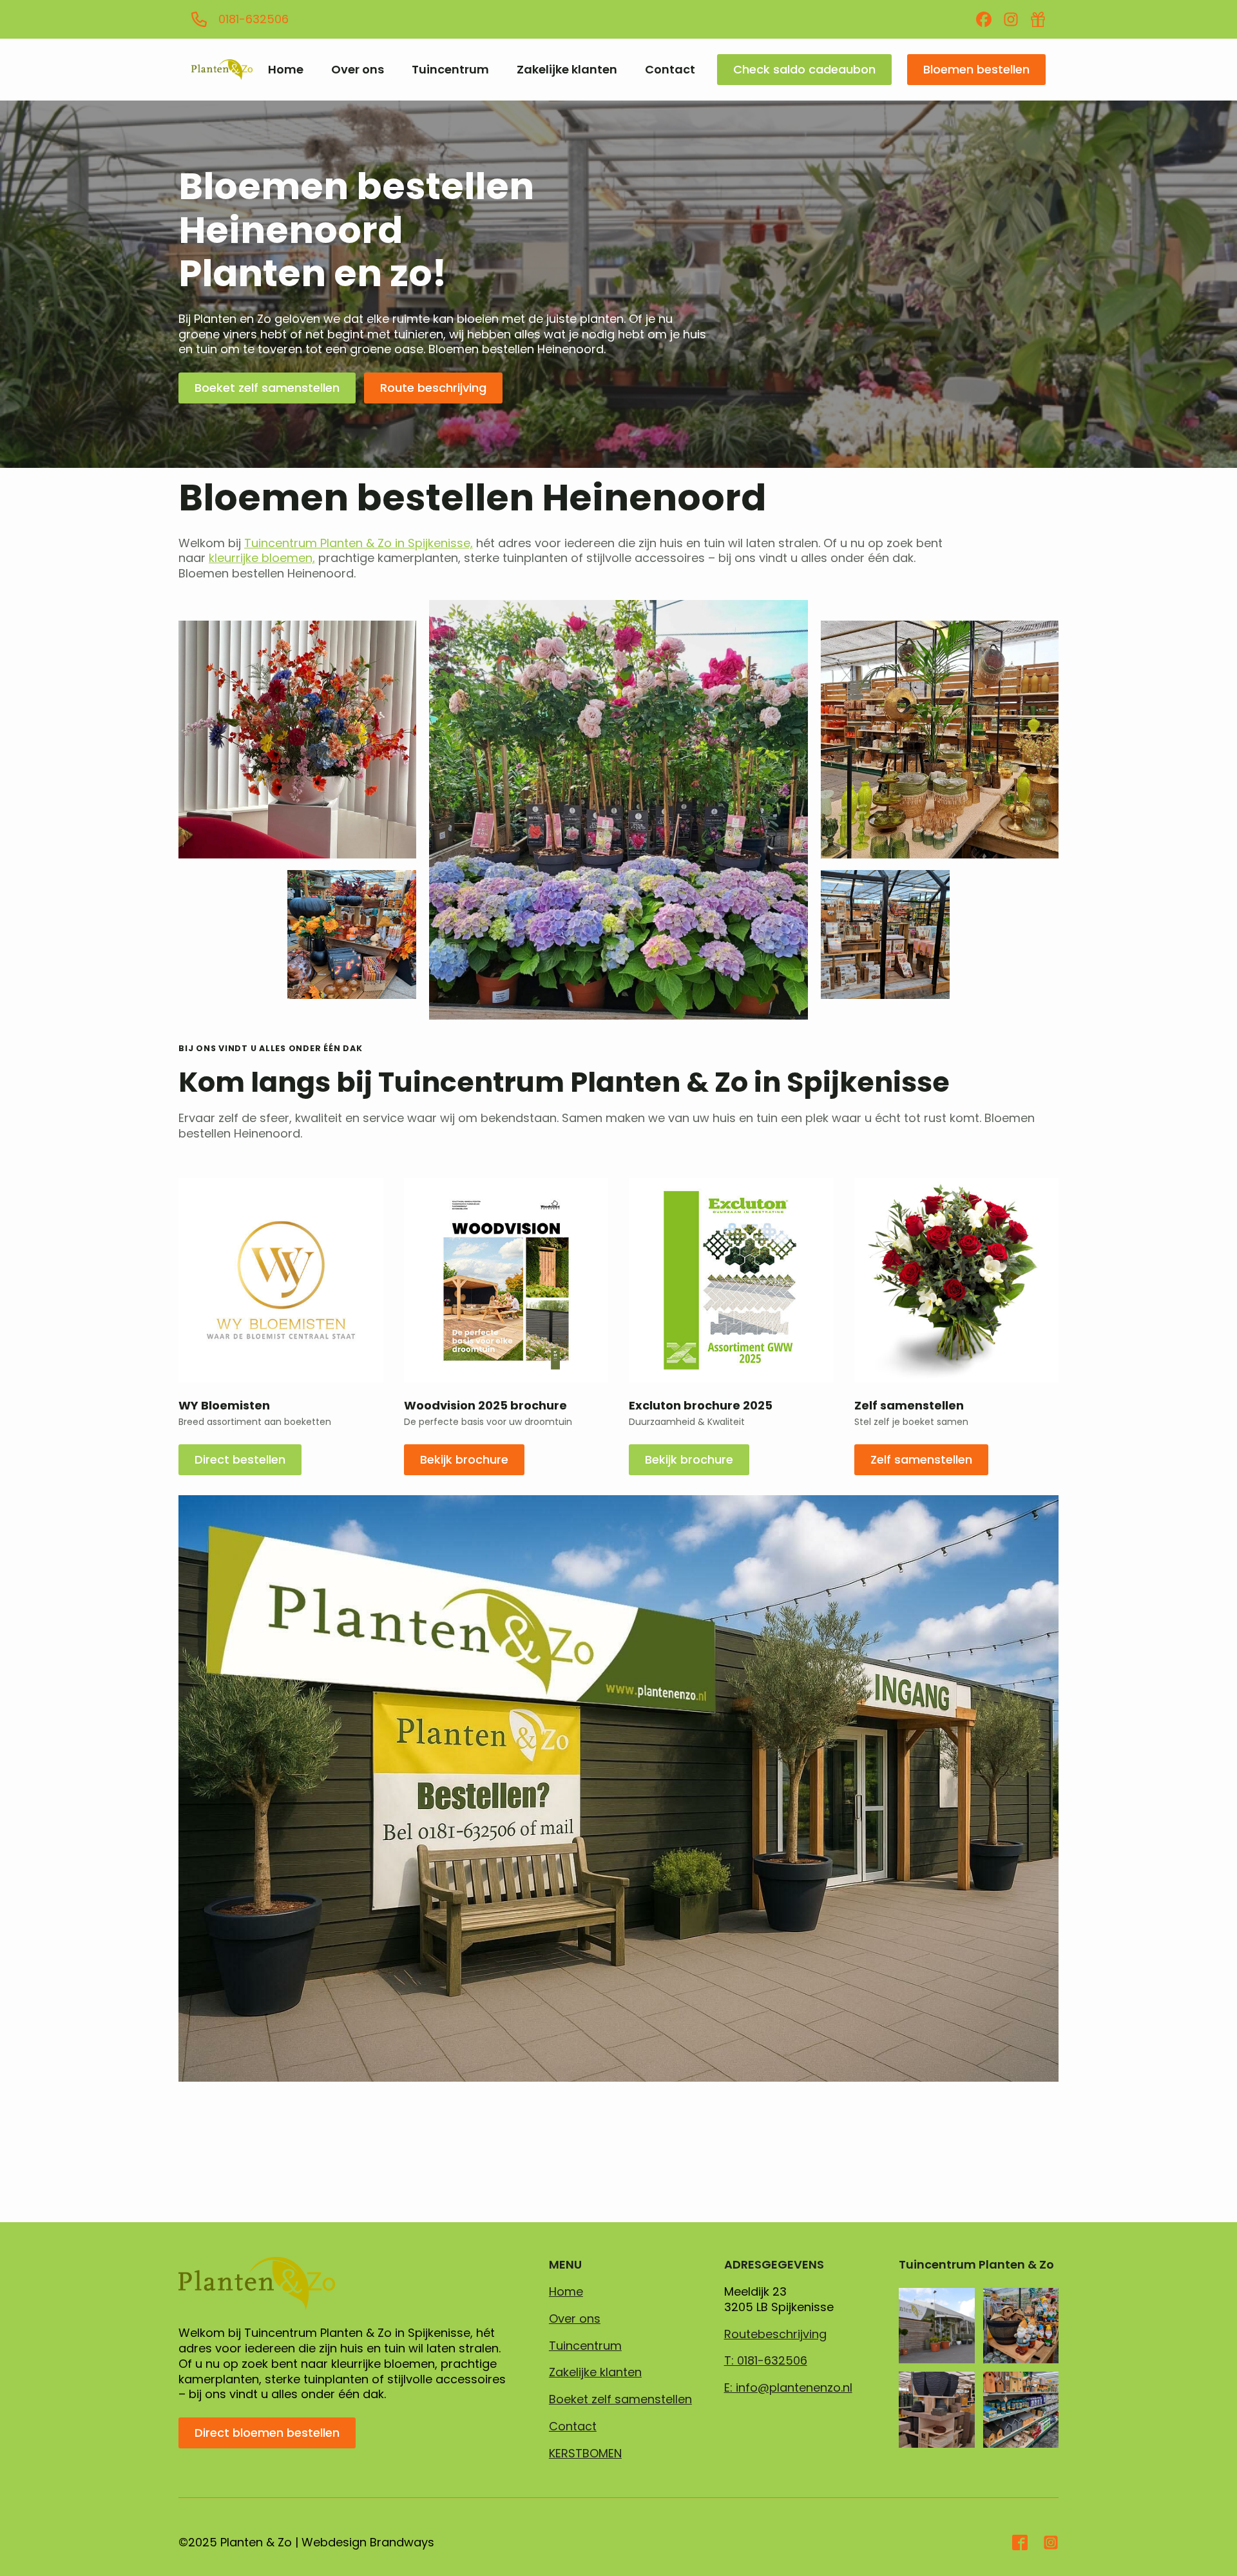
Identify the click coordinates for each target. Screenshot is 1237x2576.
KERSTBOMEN (585, 2454)
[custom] (984, 19)
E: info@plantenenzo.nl (788, 2388)
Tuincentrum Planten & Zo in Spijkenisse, (359, 543)
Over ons (358, 70)
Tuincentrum (450, 70)
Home (286, 70)
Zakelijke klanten (567, 70)
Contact (670, 70)
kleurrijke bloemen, (262, 558)
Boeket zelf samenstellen (620, 2399)
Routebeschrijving (775, 2334)
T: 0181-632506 (766, 2361)
